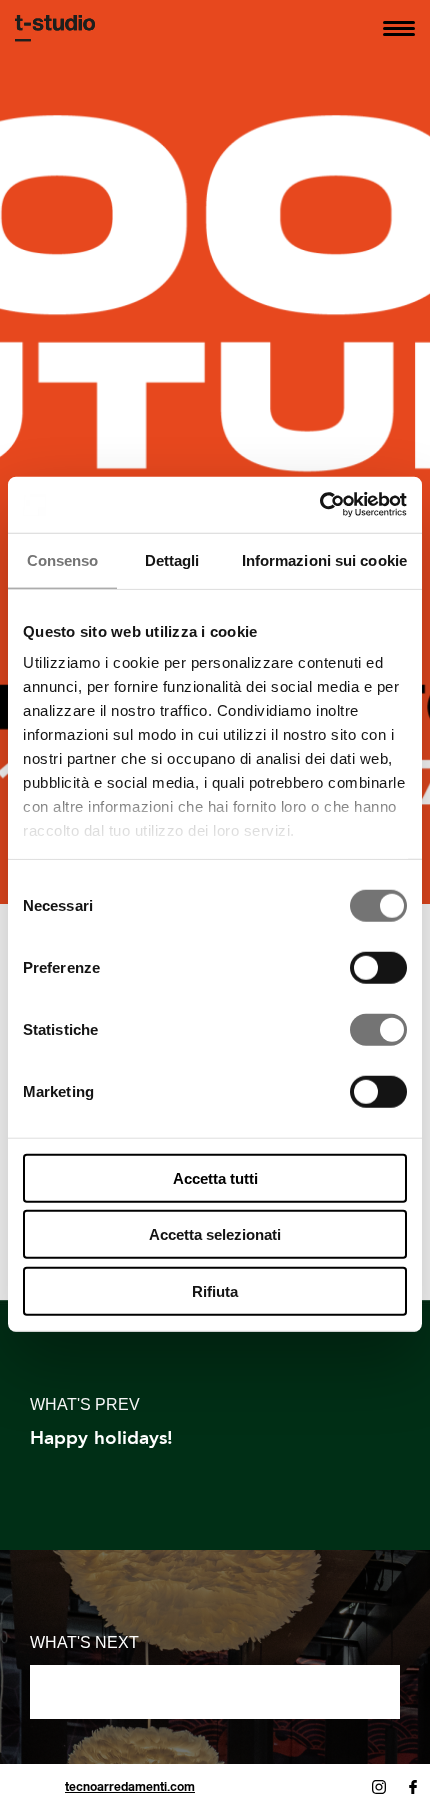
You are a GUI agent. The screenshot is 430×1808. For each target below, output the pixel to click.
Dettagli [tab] (172, 559)
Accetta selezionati (215, 1234)
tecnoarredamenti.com (130, 1786)
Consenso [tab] (63, 559)
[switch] (378, 967)
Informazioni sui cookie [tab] (324, 559)
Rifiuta (215, 1290)
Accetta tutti (215, 1177)
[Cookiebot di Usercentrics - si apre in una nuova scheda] (319, 505)
